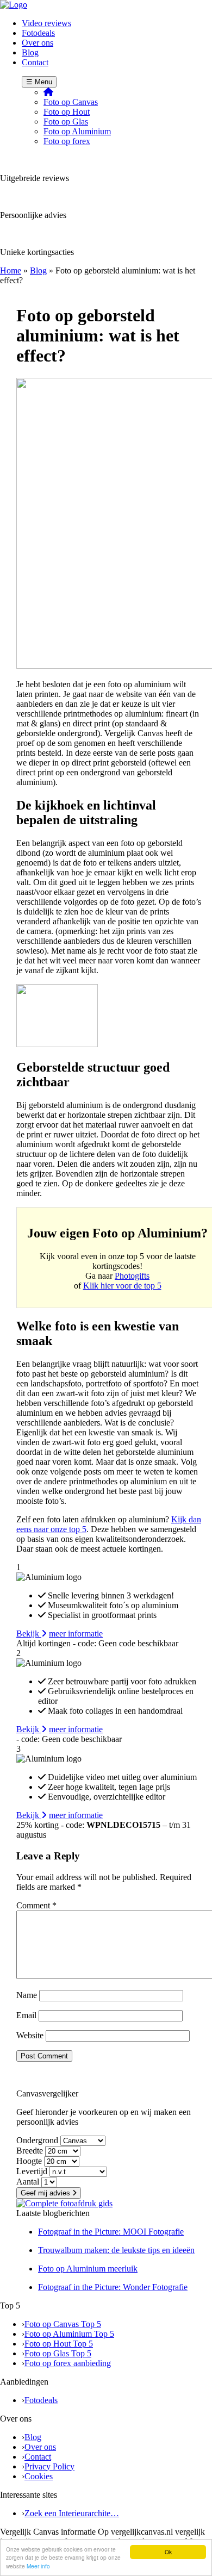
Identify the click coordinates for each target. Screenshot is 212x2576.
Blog (38, 270)
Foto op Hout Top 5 (59, 2344)
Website (30, 2035)
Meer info (38, 2566)
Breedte (30, 2151)
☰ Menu (39, 82)
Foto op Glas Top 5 (58, 2353)
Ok (168, 2552)
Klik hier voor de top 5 (122, 1286)
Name (27, 1995)
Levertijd (32, 2171)
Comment (36, 1905)
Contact (38, 2457)
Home (11, 270)
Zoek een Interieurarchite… (72, 2513)
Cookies (39, 2476)
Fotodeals (41, 2400)
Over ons (40, 2447)
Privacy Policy (49, 2466)
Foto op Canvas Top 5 (63, 2324)
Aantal (28, 2182)
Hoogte (29, 2161)
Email (26, 2015)
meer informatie (76, 1634)
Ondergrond (37, 2140)
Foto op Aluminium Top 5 (69, 2334)
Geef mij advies (46, 2193)
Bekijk (29, 1634)
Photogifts (132, 1276)
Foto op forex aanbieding (68, 2363)
